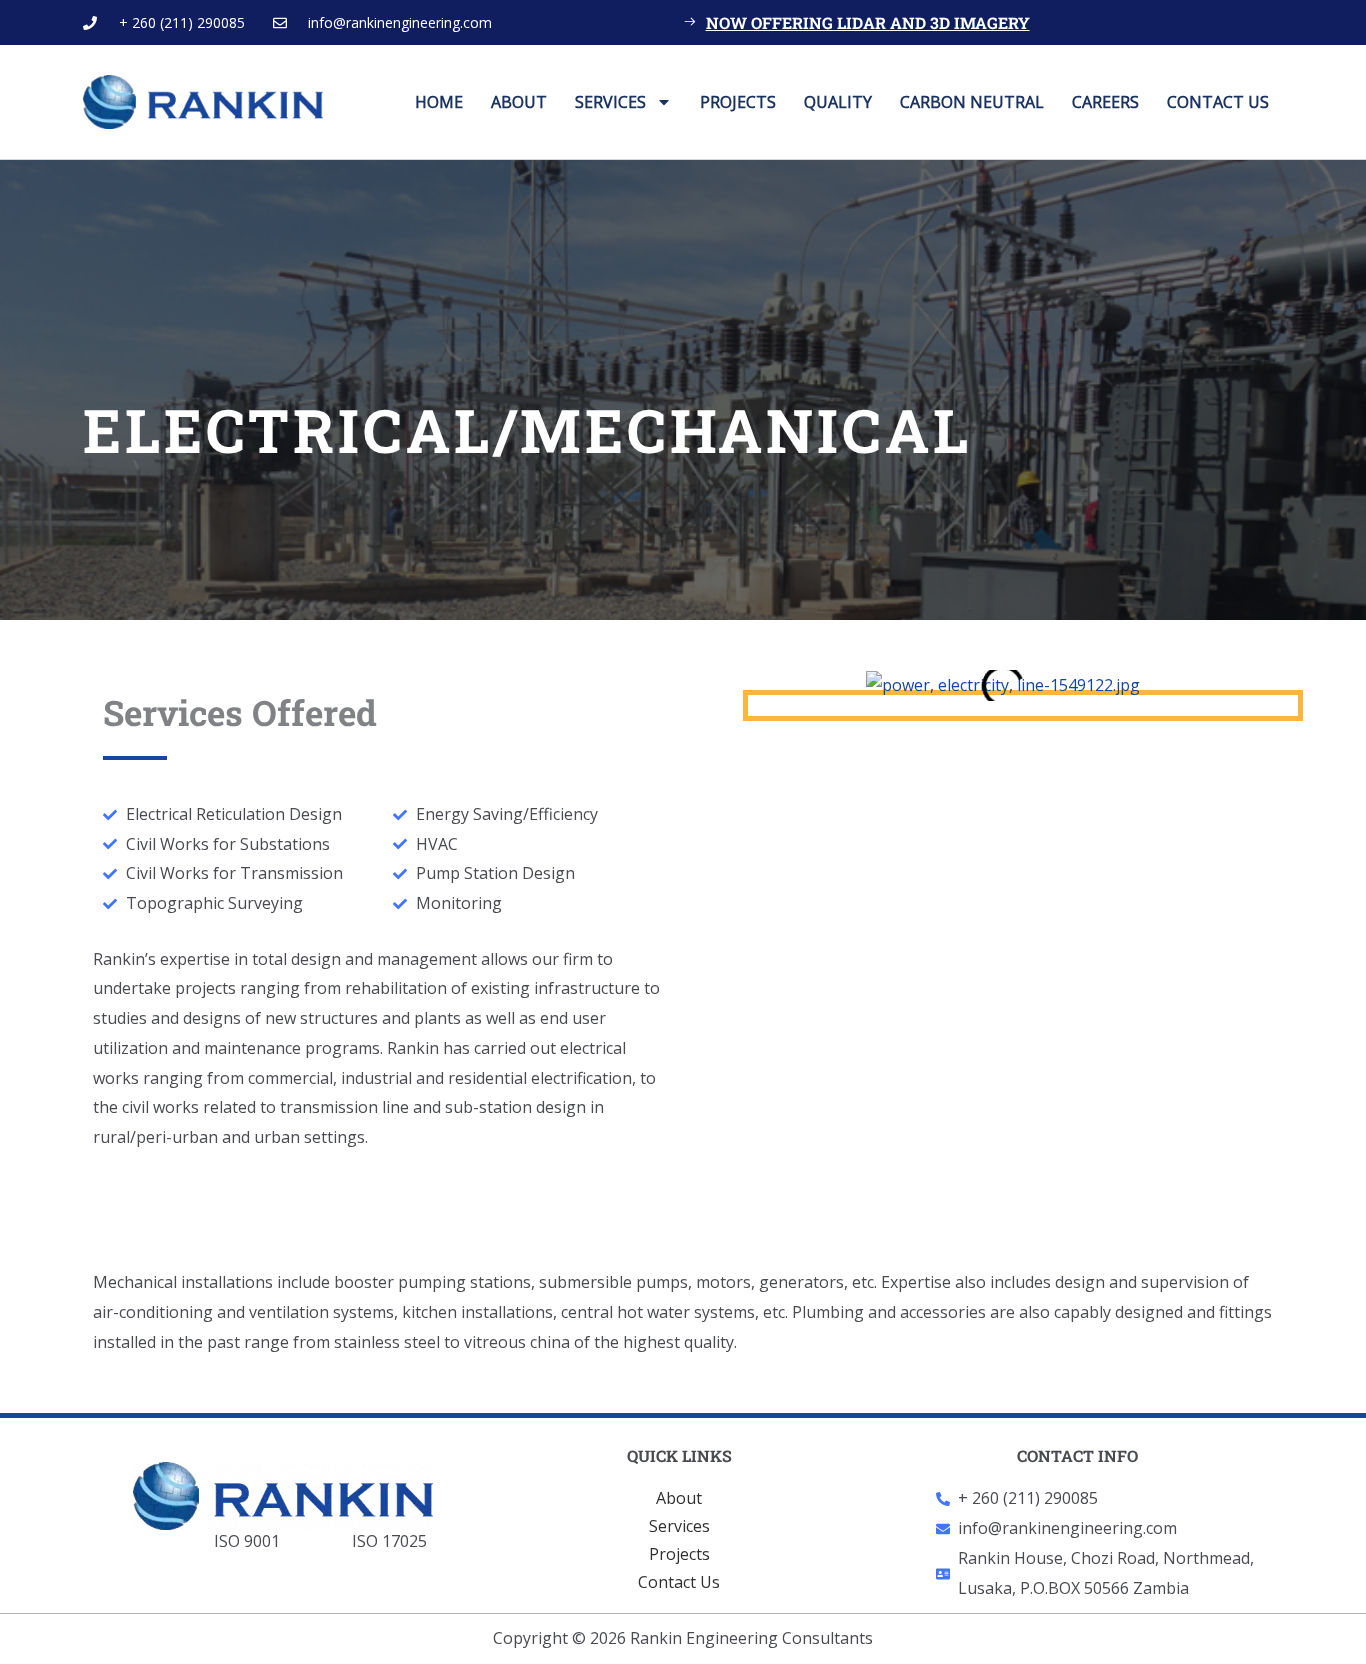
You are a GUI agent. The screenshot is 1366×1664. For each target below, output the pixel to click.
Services (610, 102)
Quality (838, 102)
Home (439, 102)
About (519, 102)
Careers (1105, 102)
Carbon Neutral (972, 102)
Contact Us (1218, 102)
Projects (738, 102)
